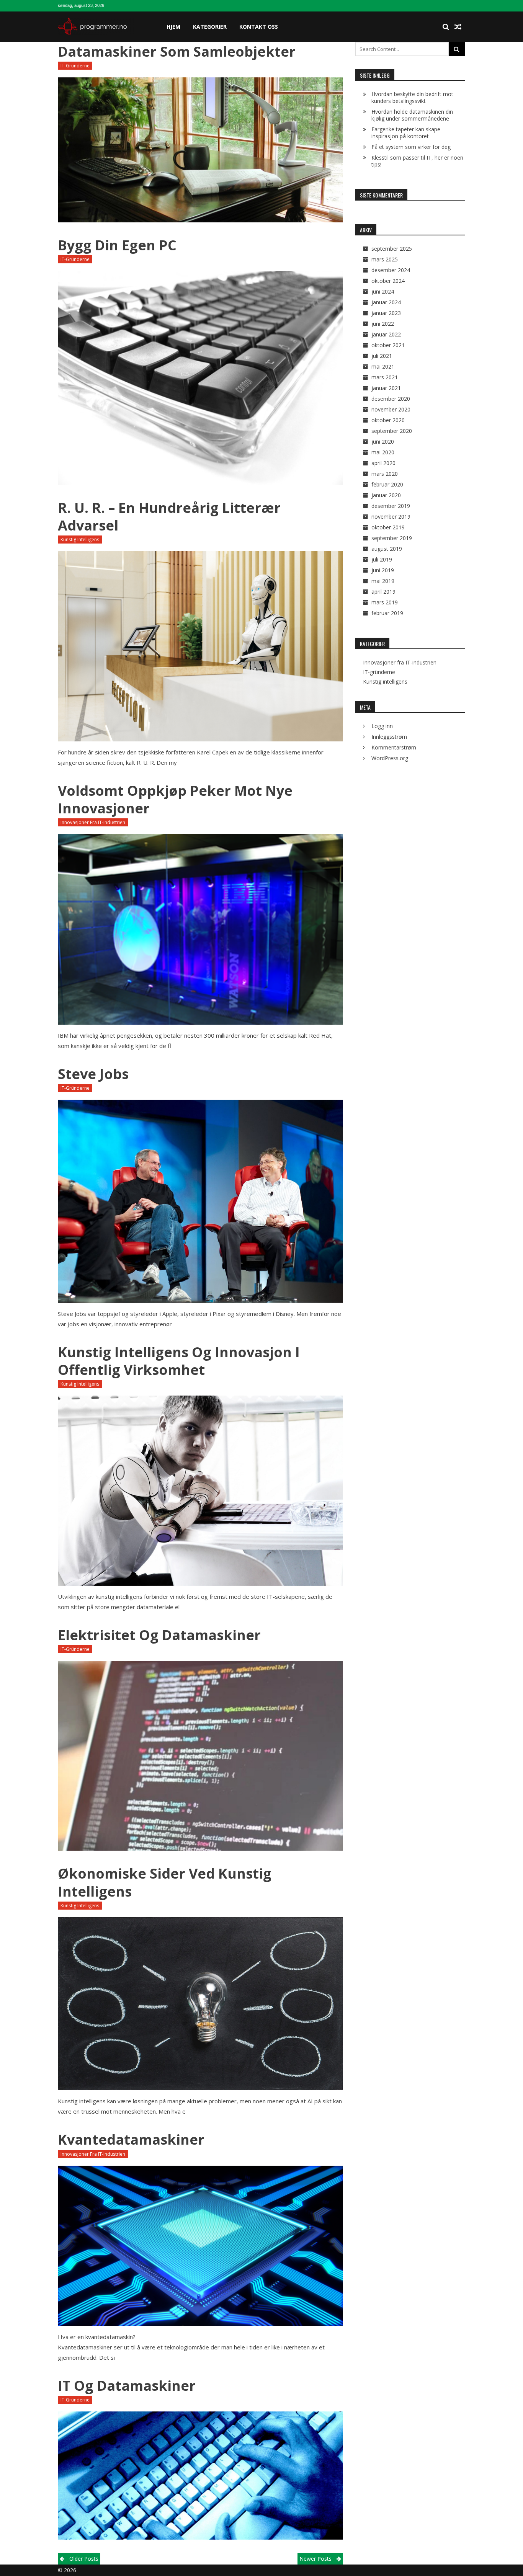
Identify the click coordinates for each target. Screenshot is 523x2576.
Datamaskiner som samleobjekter (177, 51)
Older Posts (84, 2559)
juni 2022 (383, 324)
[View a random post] (458, 27)
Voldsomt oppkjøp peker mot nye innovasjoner (175, 799)
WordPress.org (390, 758)
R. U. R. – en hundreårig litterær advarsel (169, 517)
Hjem (173, 27)
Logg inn (382, 726)
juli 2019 (382, 559)
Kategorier (210, 27)
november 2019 (391, 517)
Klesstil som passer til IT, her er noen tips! (417, 161)
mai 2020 (383, 452)
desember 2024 (391, 270)
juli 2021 (382, 356)
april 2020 (383, 463)
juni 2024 (383, 291)
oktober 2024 (388, 281)
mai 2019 (383, 581)
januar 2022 (386, 334)
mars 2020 (385, 474)
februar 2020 (387, 484)
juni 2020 (383, 442)
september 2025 (392, 249)
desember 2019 (391, 506)
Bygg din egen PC (117, 245)
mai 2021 (383, 366)
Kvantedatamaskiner (131, 2139)
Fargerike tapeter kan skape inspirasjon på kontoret (406, 133)
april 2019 (383, 592)
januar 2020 (386, 495)
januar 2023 (386, 313)
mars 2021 (385, 377)
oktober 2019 (388, 527)
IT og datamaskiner (127, 2386)
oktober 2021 (388, 345)
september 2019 (392, 538)
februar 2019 (387, 613)
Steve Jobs (93, 1074)
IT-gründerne (75, 66)
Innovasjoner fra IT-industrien (93, 822)
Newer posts (315, 2559)
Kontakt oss (259, 27)
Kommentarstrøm (394, 747)
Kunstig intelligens (80, 540)
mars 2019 (385, 602)
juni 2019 (383, 570)
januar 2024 (386, 302)
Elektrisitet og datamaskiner (159, 1635)
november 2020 (391, 409)
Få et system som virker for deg (411, 147)
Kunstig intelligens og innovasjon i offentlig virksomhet (179, 1361)
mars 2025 (385, 259)
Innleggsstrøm (389, 737)
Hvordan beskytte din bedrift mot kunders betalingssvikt (412, 97)
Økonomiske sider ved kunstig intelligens (165, 1882)
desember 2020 (391, 399)
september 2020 (392, 431)
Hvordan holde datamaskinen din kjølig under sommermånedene (412, 115)
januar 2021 (386, 388)
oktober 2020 (388, 420)
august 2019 (387, 549)
